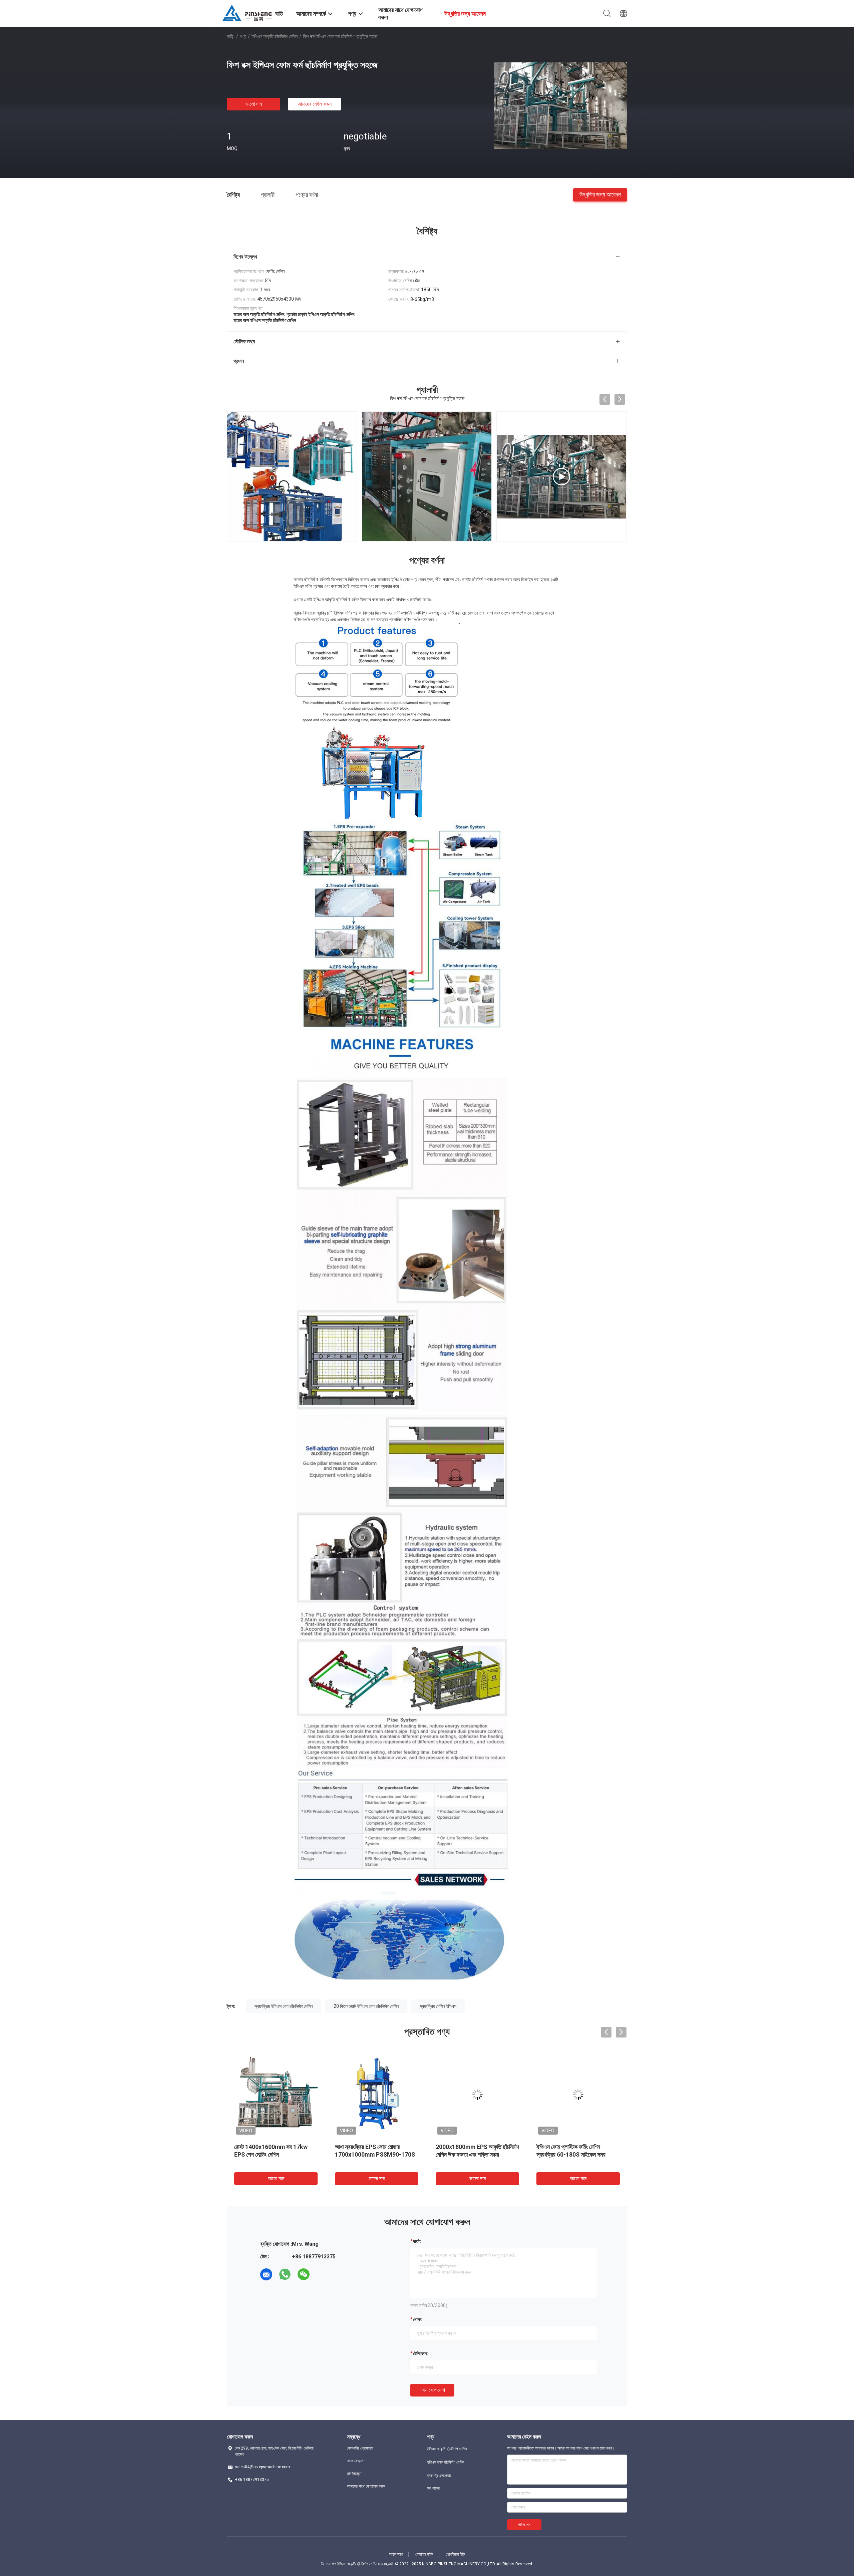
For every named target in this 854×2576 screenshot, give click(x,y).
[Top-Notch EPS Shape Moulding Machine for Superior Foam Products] (427, 476)
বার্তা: (417, 2241)
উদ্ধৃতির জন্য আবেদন (600, 194)
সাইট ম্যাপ (396, 2554)
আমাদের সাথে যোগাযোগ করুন (366, 2486)
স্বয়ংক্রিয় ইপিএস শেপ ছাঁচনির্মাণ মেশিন (284, 2006)
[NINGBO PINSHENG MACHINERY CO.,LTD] (247, 13)
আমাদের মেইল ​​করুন (315, 104)
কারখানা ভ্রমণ (356, 2461)
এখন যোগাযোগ (432, 2390)
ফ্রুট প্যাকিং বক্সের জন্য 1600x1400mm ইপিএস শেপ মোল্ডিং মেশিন (474, 2154)
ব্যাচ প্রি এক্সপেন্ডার (439, 2476)
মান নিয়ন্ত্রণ (354, 2474)
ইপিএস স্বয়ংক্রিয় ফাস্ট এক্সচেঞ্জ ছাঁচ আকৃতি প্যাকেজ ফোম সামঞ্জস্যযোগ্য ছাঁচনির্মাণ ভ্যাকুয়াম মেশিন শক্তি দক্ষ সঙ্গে (275, 2154)
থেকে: (417, 2319)
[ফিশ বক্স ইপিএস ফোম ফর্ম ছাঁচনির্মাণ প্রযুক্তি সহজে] (560, 105)
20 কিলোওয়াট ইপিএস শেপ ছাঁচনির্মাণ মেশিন (366, 2006)
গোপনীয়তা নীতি (455, 2554)
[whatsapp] (285, 2274)
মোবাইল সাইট (424, 2554)
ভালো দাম (254, 104)
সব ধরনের (433, 2488)
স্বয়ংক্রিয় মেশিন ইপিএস (438, 2006)
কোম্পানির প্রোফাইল (360, 2448)
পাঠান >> (524, 2525)
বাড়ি (230, 36)
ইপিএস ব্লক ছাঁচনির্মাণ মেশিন (446, 2462)
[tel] (322, 2274)
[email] (266, 2274)
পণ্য (243, 36)
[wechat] (304, 2274)
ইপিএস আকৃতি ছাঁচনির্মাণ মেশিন (275, 36)
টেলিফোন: (420, 2353)
